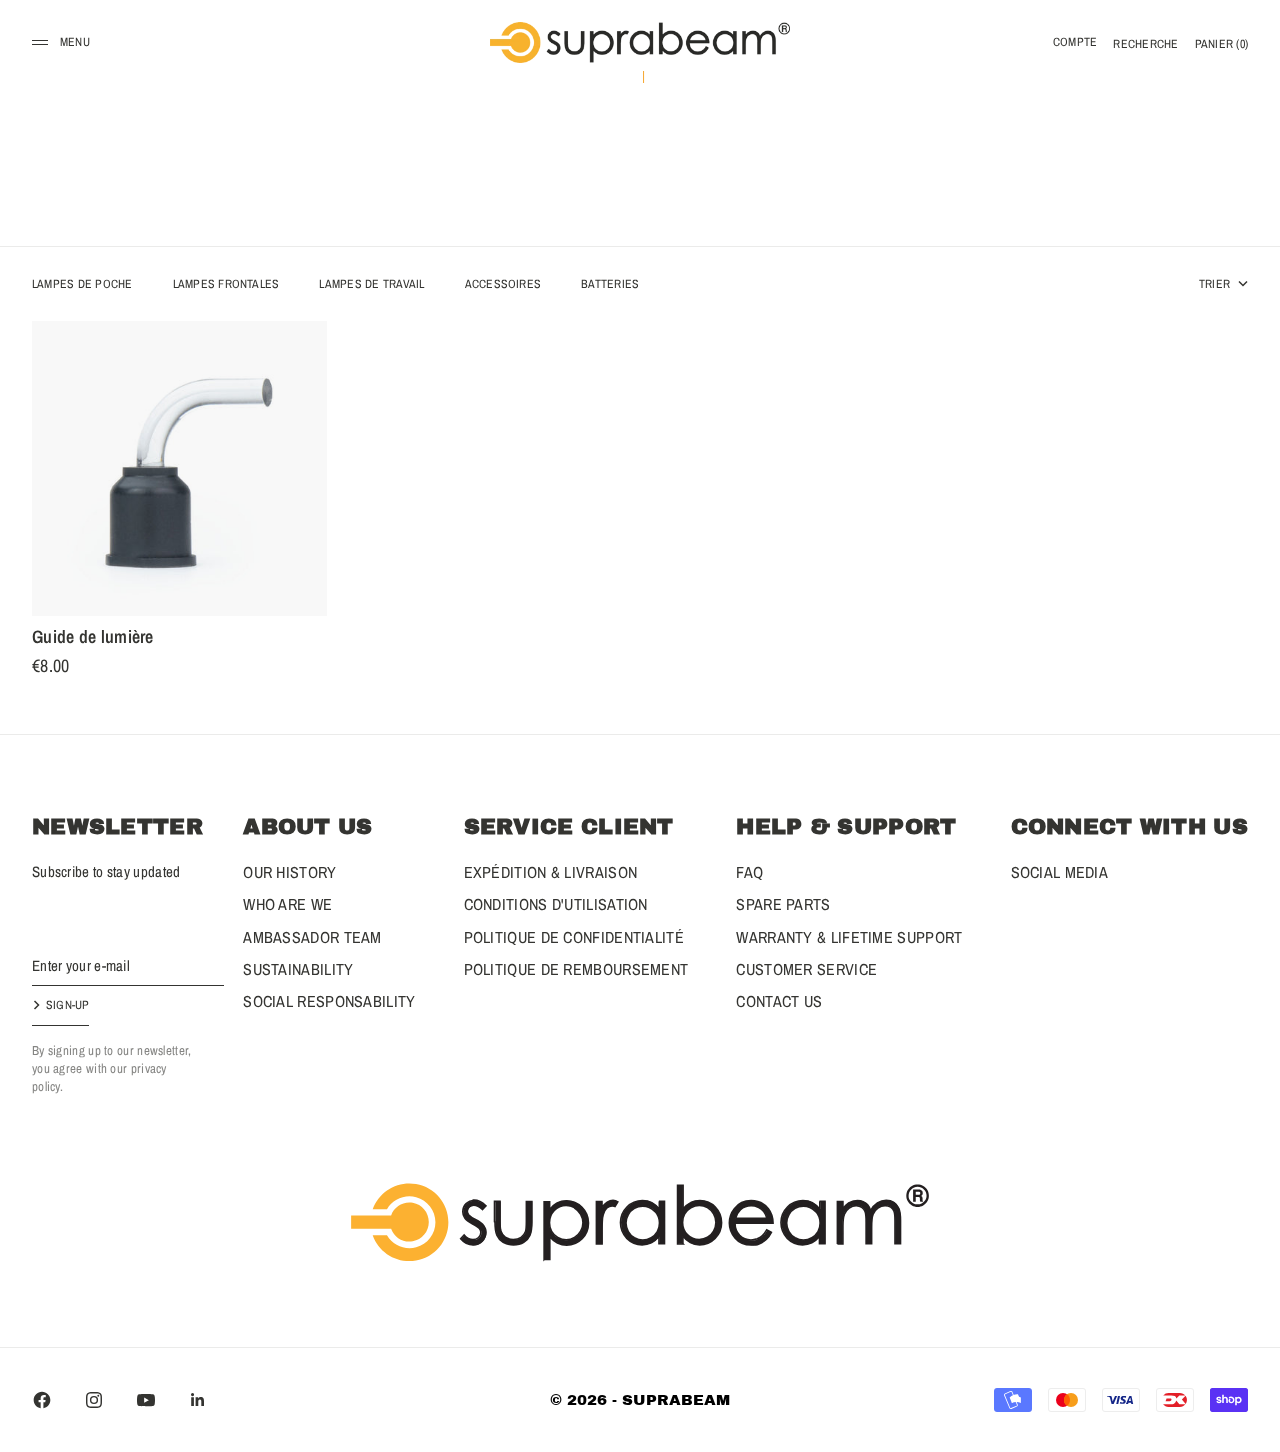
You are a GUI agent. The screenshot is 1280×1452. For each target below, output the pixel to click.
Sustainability (298, 969)
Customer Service (806, 969)
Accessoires (503, 284)
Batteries (610, 284)
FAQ (749, 872)
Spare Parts (783, 904)
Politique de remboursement (576, 969)
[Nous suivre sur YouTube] (146, 1400)
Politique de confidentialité (574, 937)
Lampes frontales (226, 284)
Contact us (779, 1001)
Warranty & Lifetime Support (849, 937)
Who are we (287, 904)
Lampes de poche (82, 284)
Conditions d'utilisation (556, 904)
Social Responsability (329, 1001)
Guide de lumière (93, 640)
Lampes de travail (371, 284)
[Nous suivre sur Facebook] (42, 1400)
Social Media (1060, 872)
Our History (289, 872)
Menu (75, 42)
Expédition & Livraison (551, 872)
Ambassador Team (312, 937)
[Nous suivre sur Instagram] (94, 1400)
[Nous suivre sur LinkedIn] (198, 1400)
